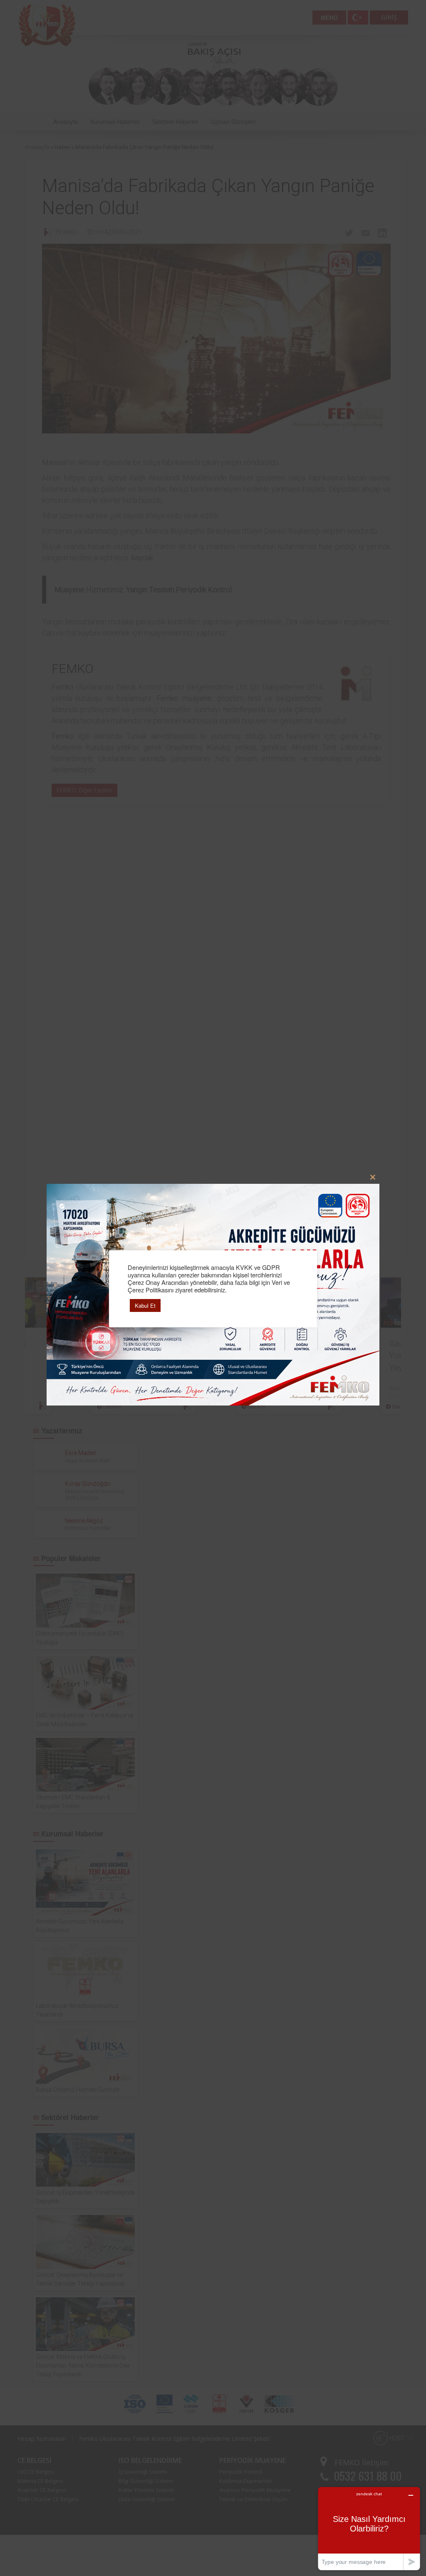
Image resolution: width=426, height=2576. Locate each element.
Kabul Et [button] (145, 1305)
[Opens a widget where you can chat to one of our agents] (369, 2528)
